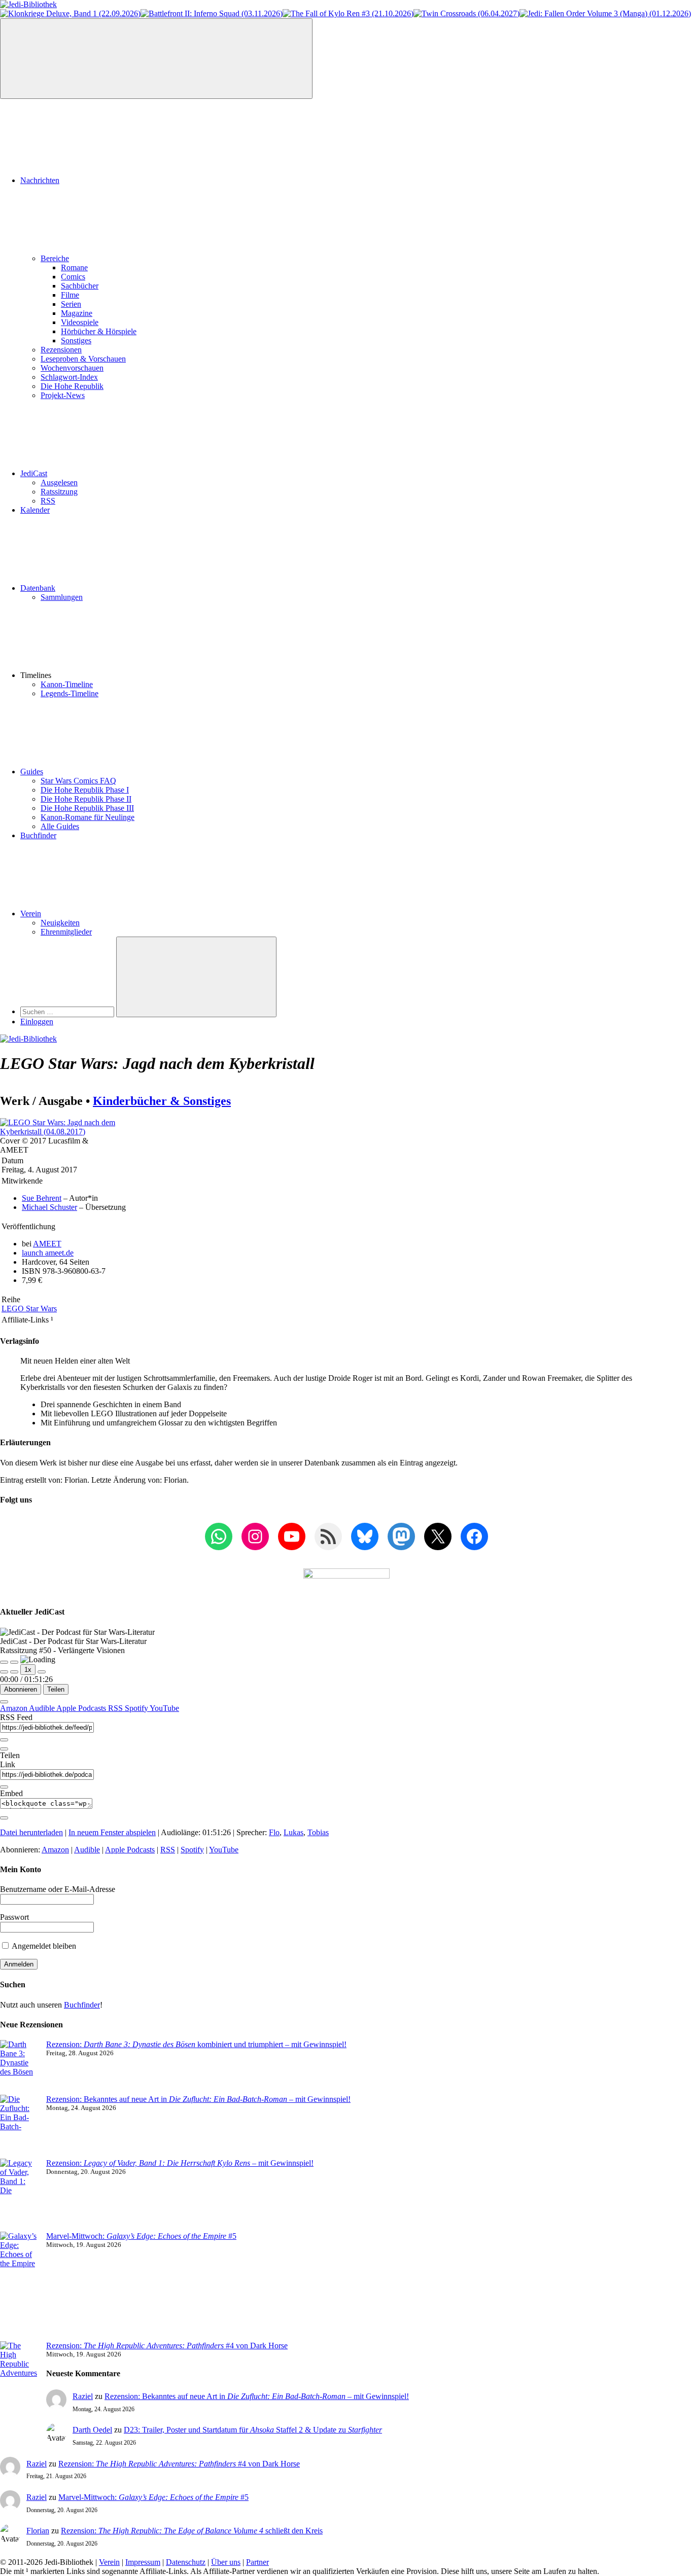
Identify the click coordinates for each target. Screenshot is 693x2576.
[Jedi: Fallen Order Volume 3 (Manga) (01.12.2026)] (605, 13)
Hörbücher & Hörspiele (99, 331)
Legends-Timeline (70, 693)
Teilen (56, 1689)
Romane (74, 267)
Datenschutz (186, 2562)
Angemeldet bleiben (43, 1946)
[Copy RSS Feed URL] (4, 1740)
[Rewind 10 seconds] (14, 1672)
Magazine (77, 313)
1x (28, 1670)
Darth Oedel (92, 2430)
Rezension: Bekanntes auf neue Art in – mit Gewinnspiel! (198, 2099)
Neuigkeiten (60, 923)
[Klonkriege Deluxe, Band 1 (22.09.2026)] (70, 13)
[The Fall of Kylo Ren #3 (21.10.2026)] (348, 13)
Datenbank (38, 588)
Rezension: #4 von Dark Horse (167, 2346)
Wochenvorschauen (72, 368)
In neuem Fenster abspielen (112, 1832)
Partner (257, 2562)
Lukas (293, 1832)
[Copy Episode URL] (4, 1787)
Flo (274, 1832)
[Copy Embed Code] (4, 1818)
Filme (70, 295)
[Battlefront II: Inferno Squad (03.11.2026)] (212, 13)
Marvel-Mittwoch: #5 (141, 2236)
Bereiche (55, 258)
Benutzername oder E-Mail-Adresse (58, 1889)
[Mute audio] (4, 1672)
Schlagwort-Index (69, 377)
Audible (43, 1708)
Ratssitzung (59, 492)
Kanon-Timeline (67, 684)
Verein (31, 914)
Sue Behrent (42, 1198)
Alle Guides (60, 826)
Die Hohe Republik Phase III (87, 808)
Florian (38, 2531)
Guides (32, 772)
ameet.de (48, 1253)
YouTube (164, 1708)
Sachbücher (80, 286)
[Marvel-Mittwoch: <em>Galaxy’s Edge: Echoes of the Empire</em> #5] (19, 2286)
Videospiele (80, 322)
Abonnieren (21, 1689)
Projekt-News (63, 395)
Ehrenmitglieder (66, 932)
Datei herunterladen (31, 1832)
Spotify (137, 1708)
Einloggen (37, 1022)
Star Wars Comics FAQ (78, 781)
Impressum (143, 2562)
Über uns (226, 2562)
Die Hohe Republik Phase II (86, 799)
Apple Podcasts (82, 1708)
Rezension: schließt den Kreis (192, 2531)
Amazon (14, 1708)
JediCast (34, 473)
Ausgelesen (59, 482)
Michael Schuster (49, 1207)
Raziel (83, 2396)
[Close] (4, 1702)
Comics (73, 277)
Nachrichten (40, 180)
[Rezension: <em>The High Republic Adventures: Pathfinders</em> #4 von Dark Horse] (19, 2382)
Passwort (14, 1917)
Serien (71, 304)
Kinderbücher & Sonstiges (162, 1101)
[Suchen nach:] (68, 1011)
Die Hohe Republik (72, 386)
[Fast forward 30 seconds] (42, 1672)
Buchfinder (38, 835)
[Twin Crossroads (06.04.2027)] (466, 13)
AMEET (47, 1244)
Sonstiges (76, 341)
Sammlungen (62, 597)
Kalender (35, 510)
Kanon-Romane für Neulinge (88, 817)
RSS (48, 501)
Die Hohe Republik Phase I (85, 790)
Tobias (318, 1832)
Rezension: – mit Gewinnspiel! (180, 2163)
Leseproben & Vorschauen (83, 359)
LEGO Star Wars (29, 1309)
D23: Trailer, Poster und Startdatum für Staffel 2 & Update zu (253, 2430)
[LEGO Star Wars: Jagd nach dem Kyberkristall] (58, 1132)
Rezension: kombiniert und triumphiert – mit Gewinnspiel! (196, 2044)
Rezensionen (61, 350)
